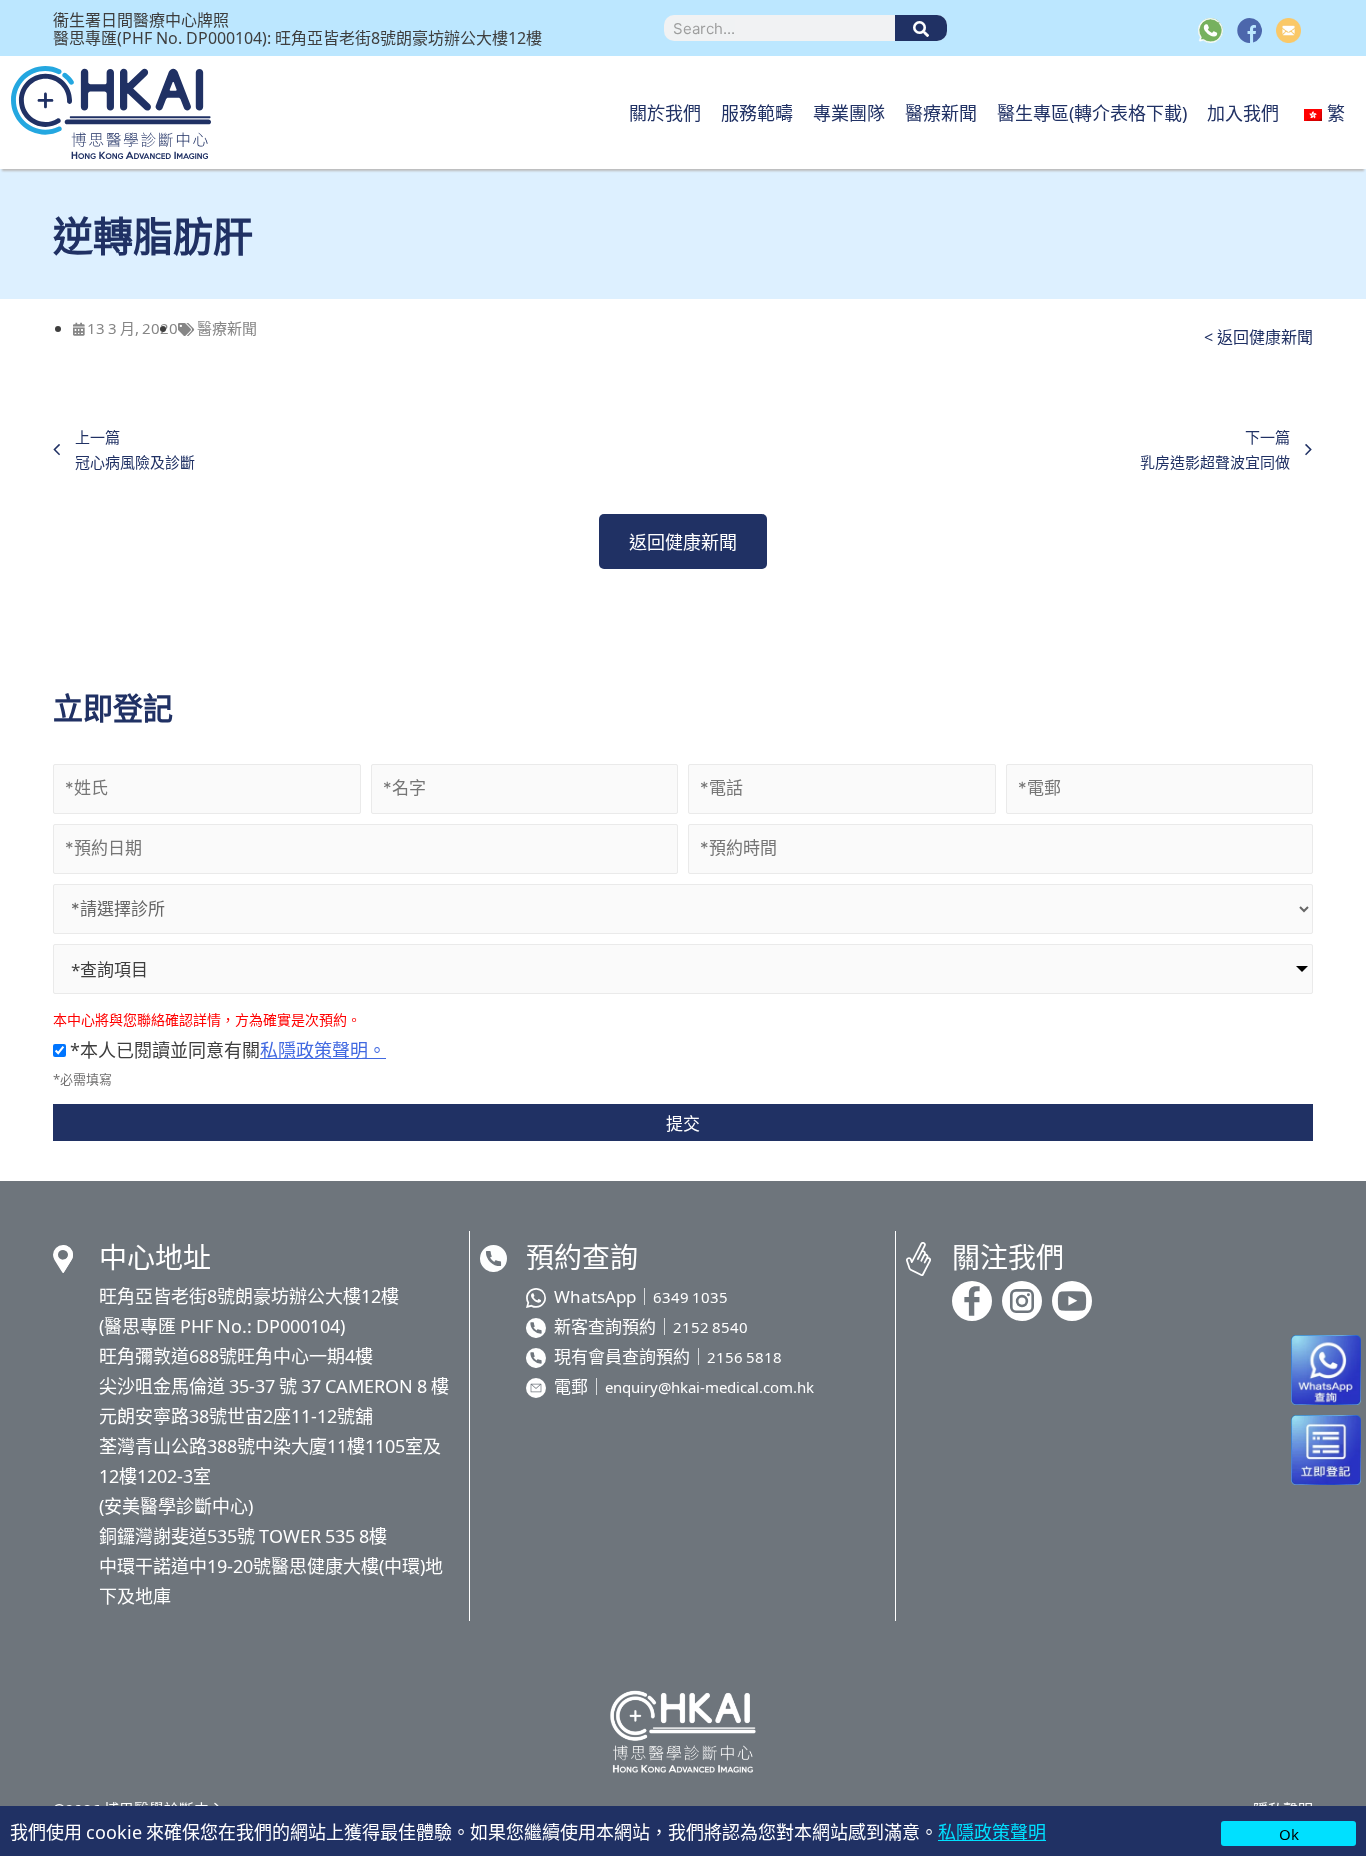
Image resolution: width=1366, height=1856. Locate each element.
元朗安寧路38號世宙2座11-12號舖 (236, 1415)
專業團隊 (849, 112)
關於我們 (665, 112)
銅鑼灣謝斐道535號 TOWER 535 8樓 (243, 1535)
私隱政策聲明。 (323, 1049)
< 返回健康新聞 (1258, 336)
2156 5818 (744, 1356)
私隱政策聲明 (992, 1831)
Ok (1289, 1833)
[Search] (921, 28)
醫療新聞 (941, 112)
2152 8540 (710, 1326)
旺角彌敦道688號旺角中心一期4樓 (236, 1355)
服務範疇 (757, 112)
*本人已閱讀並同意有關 (226, 1049)
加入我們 (1243, 112)
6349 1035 (690, 1296)
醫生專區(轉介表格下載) (1092, 112)
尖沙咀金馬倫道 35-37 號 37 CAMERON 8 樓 (274, 1385)
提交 (683, 1122)
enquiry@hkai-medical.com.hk (709, 1386)
